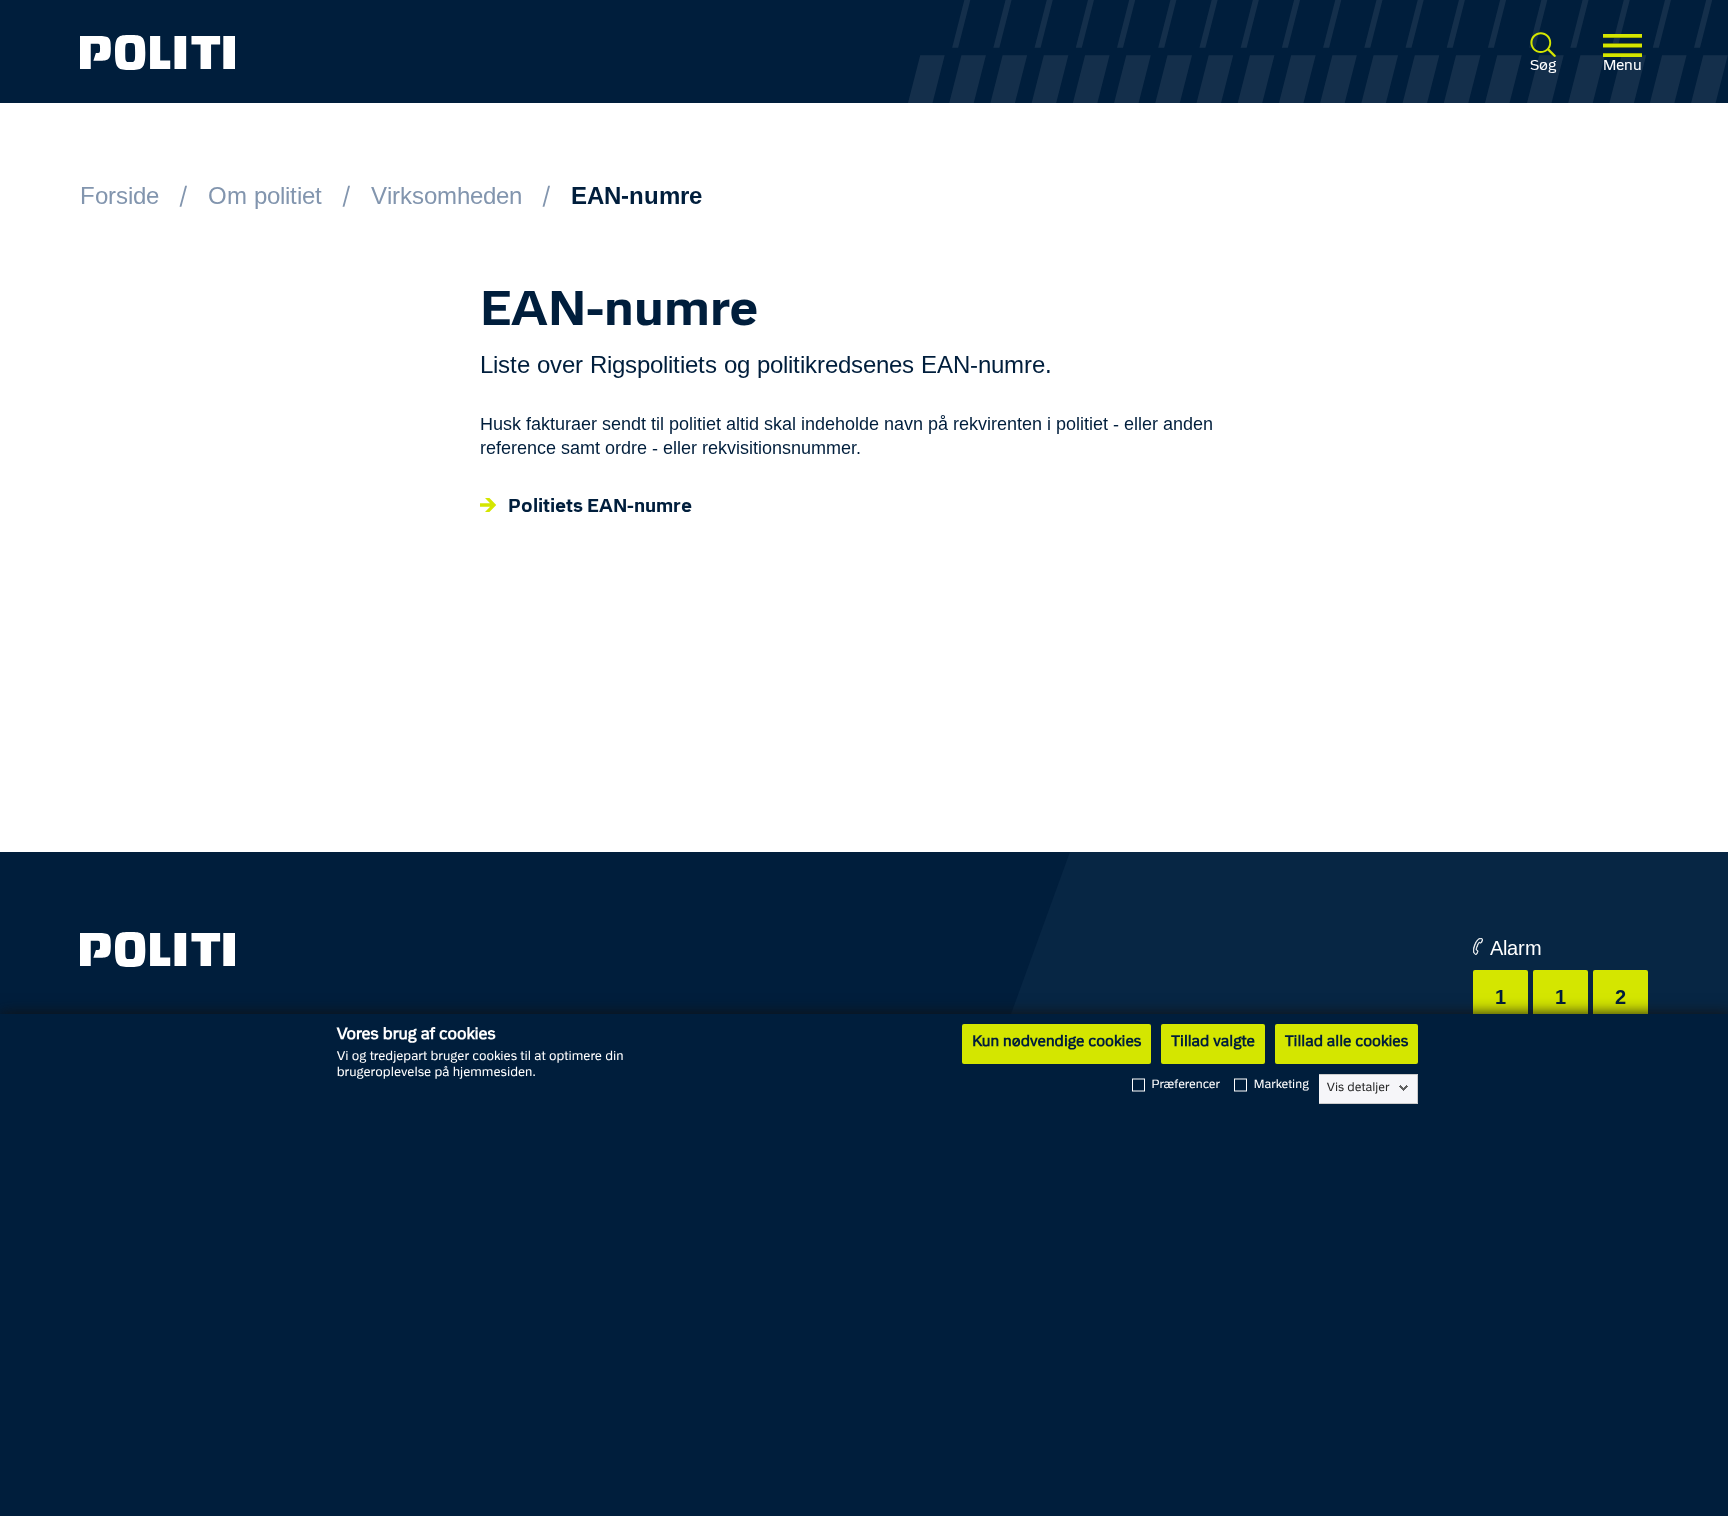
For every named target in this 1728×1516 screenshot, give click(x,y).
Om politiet (265, 195)
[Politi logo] (398, 52)
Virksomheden (446, 195)
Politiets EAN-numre (600, 507)
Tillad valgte (1213, 1043)
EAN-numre (636, 195)
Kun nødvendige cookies (1056, 1043)
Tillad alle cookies (1346, 1043)
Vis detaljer (1358, 1088)
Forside (119, 195)
